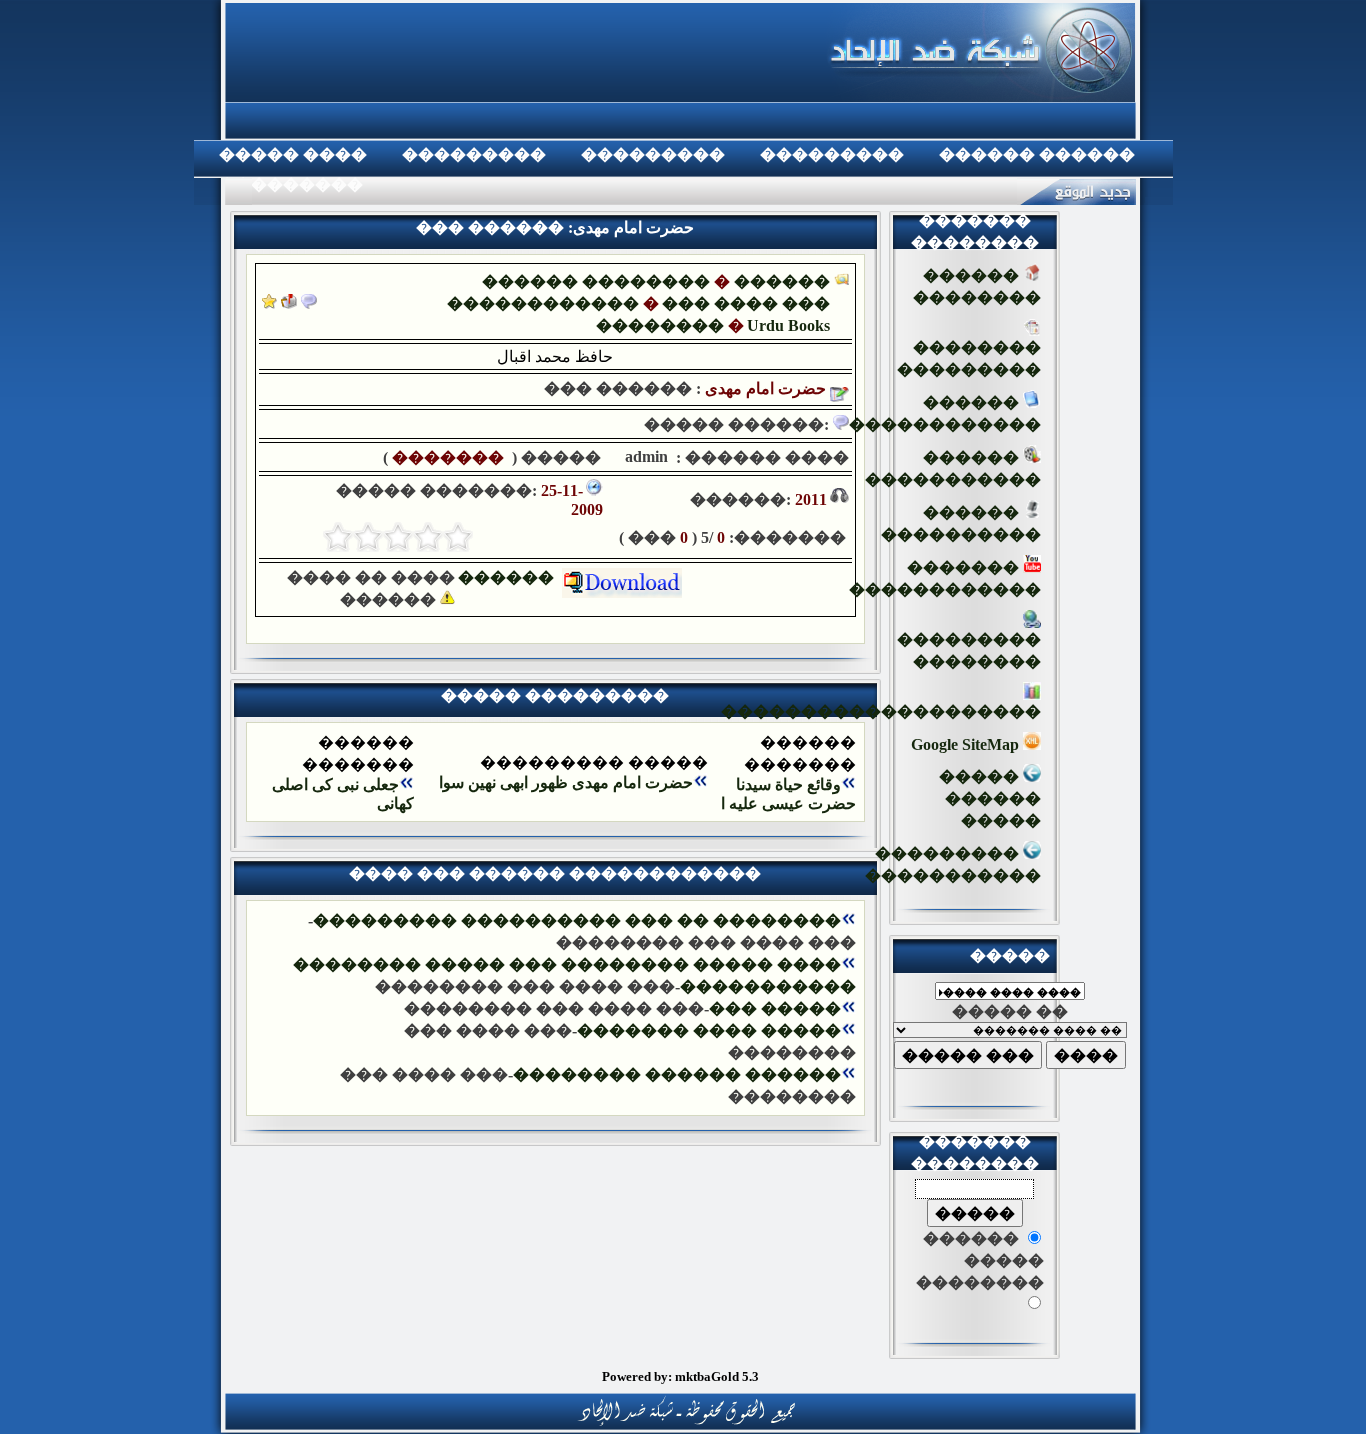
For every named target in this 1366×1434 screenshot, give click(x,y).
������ (510, 577)
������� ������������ (945, 578)
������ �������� (596, 281)
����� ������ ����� (990, 798)
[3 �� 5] (398, 537)
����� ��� (775, 1008)
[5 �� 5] (338, 537)
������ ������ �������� (677, 1074)
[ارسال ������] (289, 303)
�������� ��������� (969, 358)
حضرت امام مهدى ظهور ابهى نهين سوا (566, 782)
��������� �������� (969, 650)
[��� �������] (269, 303)
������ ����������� (953, 468)
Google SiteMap (967, 744)
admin (644, 456)
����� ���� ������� (709, 1030)
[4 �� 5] (368, 537)
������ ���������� (961, 523)
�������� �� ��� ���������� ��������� (577, 920)
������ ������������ (945, 413)
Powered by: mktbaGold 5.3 (680, 1376)
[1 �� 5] (458, 537)
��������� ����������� (953, 864)
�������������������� (881, 711)
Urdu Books (788, 325)
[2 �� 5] (428, 537)
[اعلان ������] (309, 303)
